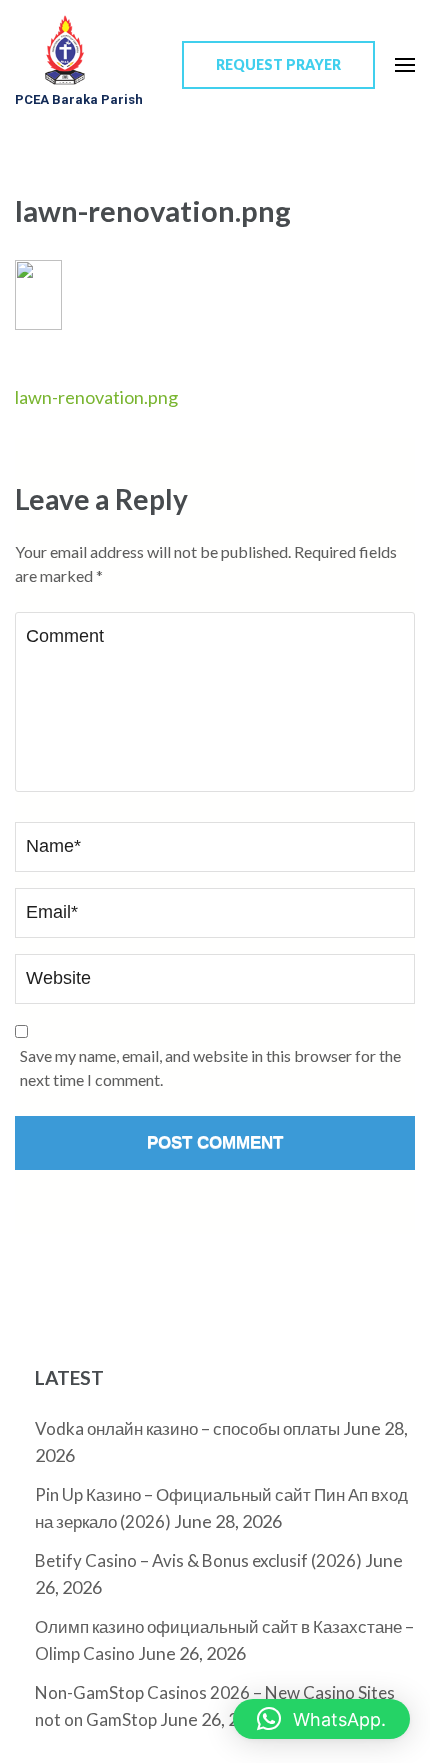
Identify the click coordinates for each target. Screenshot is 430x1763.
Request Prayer (278, 64)
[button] (321, 1719)
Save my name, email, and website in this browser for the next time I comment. (210, 1067)
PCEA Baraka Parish (79, 99)
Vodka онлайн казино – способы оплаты (187, 1428)
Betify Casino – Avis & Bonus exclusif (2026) (198, 1560)
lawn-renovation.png (96, 397)
